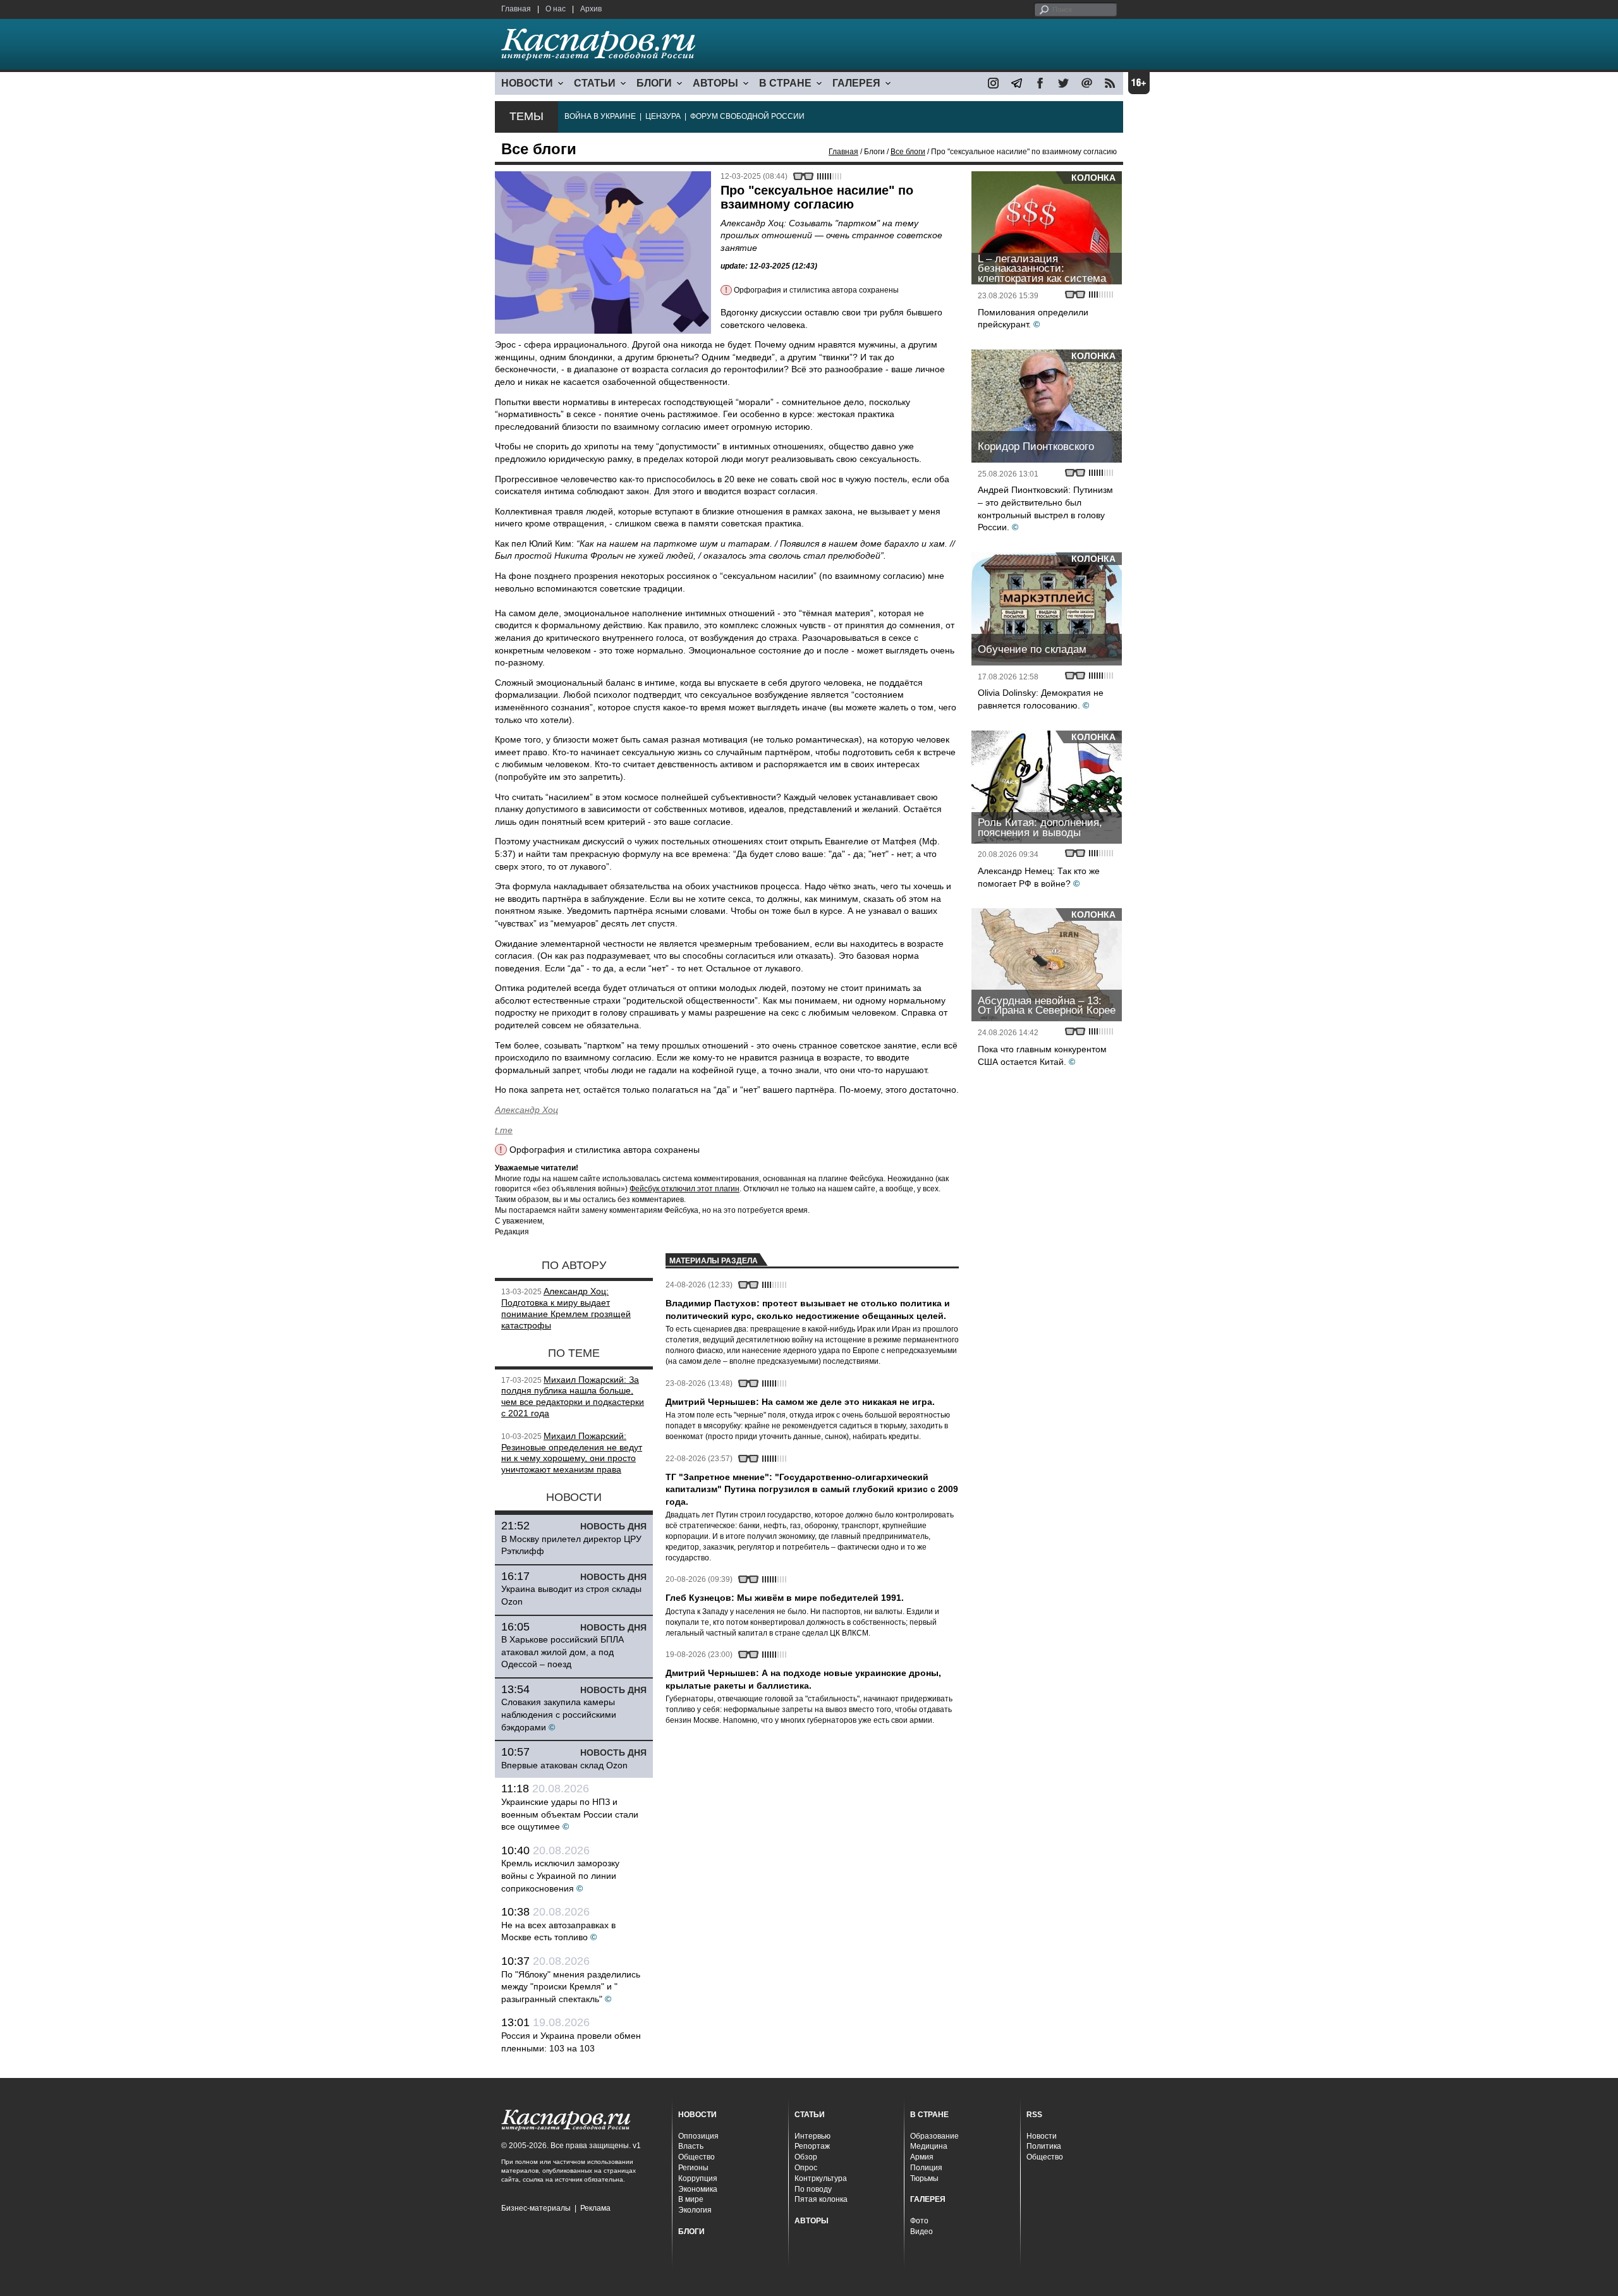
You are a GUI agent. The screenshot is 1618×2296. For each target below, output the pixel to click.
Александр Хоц (526, 1110)
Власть (691, 2146)
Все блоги (908, 152)
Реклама (595, 2208)
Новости (1042, 2136)
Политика (1044, 2146)
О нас (556, 9)
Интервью (812, 2136)
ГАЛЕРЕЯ (856, 83)
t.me (504, 1130)
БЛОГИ (654, 83)
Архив (591, 9)
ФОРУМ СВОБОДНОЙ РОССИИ (747, 116)
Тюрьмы (924, 2178)
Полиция (926, 2168)
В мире (691, 2199)
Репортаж (812, 2146)
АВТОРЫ (715, 83)
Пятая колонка (821, 2199)
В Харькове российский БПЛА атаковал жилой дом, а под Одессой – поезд (563, 1652)
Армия (922, 2157)
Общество (696, 2157)
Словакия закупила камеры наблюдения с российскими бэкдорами (559, 1714)
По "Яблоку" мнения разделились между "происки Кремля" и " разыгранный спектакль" (571, 1987)
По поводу (813, 2189)
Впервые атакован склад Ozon (564, 1765)
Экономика (698, 2189)
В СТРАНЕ (785, 83)
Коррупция (698, 2178)
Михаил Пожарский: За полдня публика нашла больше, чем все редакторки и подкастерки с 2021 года (573, 1396)
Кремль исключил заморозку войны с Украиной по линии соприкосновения (560, 1875)
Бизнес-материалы (536, 2208)
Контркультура (821, 2178)
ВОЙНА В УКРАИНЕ (600, 116)
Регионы (693, 2168)
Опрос (806, 2168)
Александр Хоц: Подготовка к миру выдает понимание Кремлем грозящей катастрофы (566, 1308)
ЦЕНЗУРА (663, 116)
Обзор (806, 2157)
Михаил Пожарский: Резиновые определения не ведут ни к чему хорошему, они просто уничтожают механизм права (572, 1453)
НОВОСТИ (527, 83)
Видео (922, 2232)
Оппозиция (698, 2136)
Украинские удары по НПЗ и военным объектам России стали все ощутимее (570, 1814)
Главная (516, 9)
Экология (695, 2210)
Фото (919, 2221)
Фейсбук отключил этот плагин (684, 1189)
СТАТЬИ (595, 83)
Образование (934, 2136)
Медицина (929, 2146)
